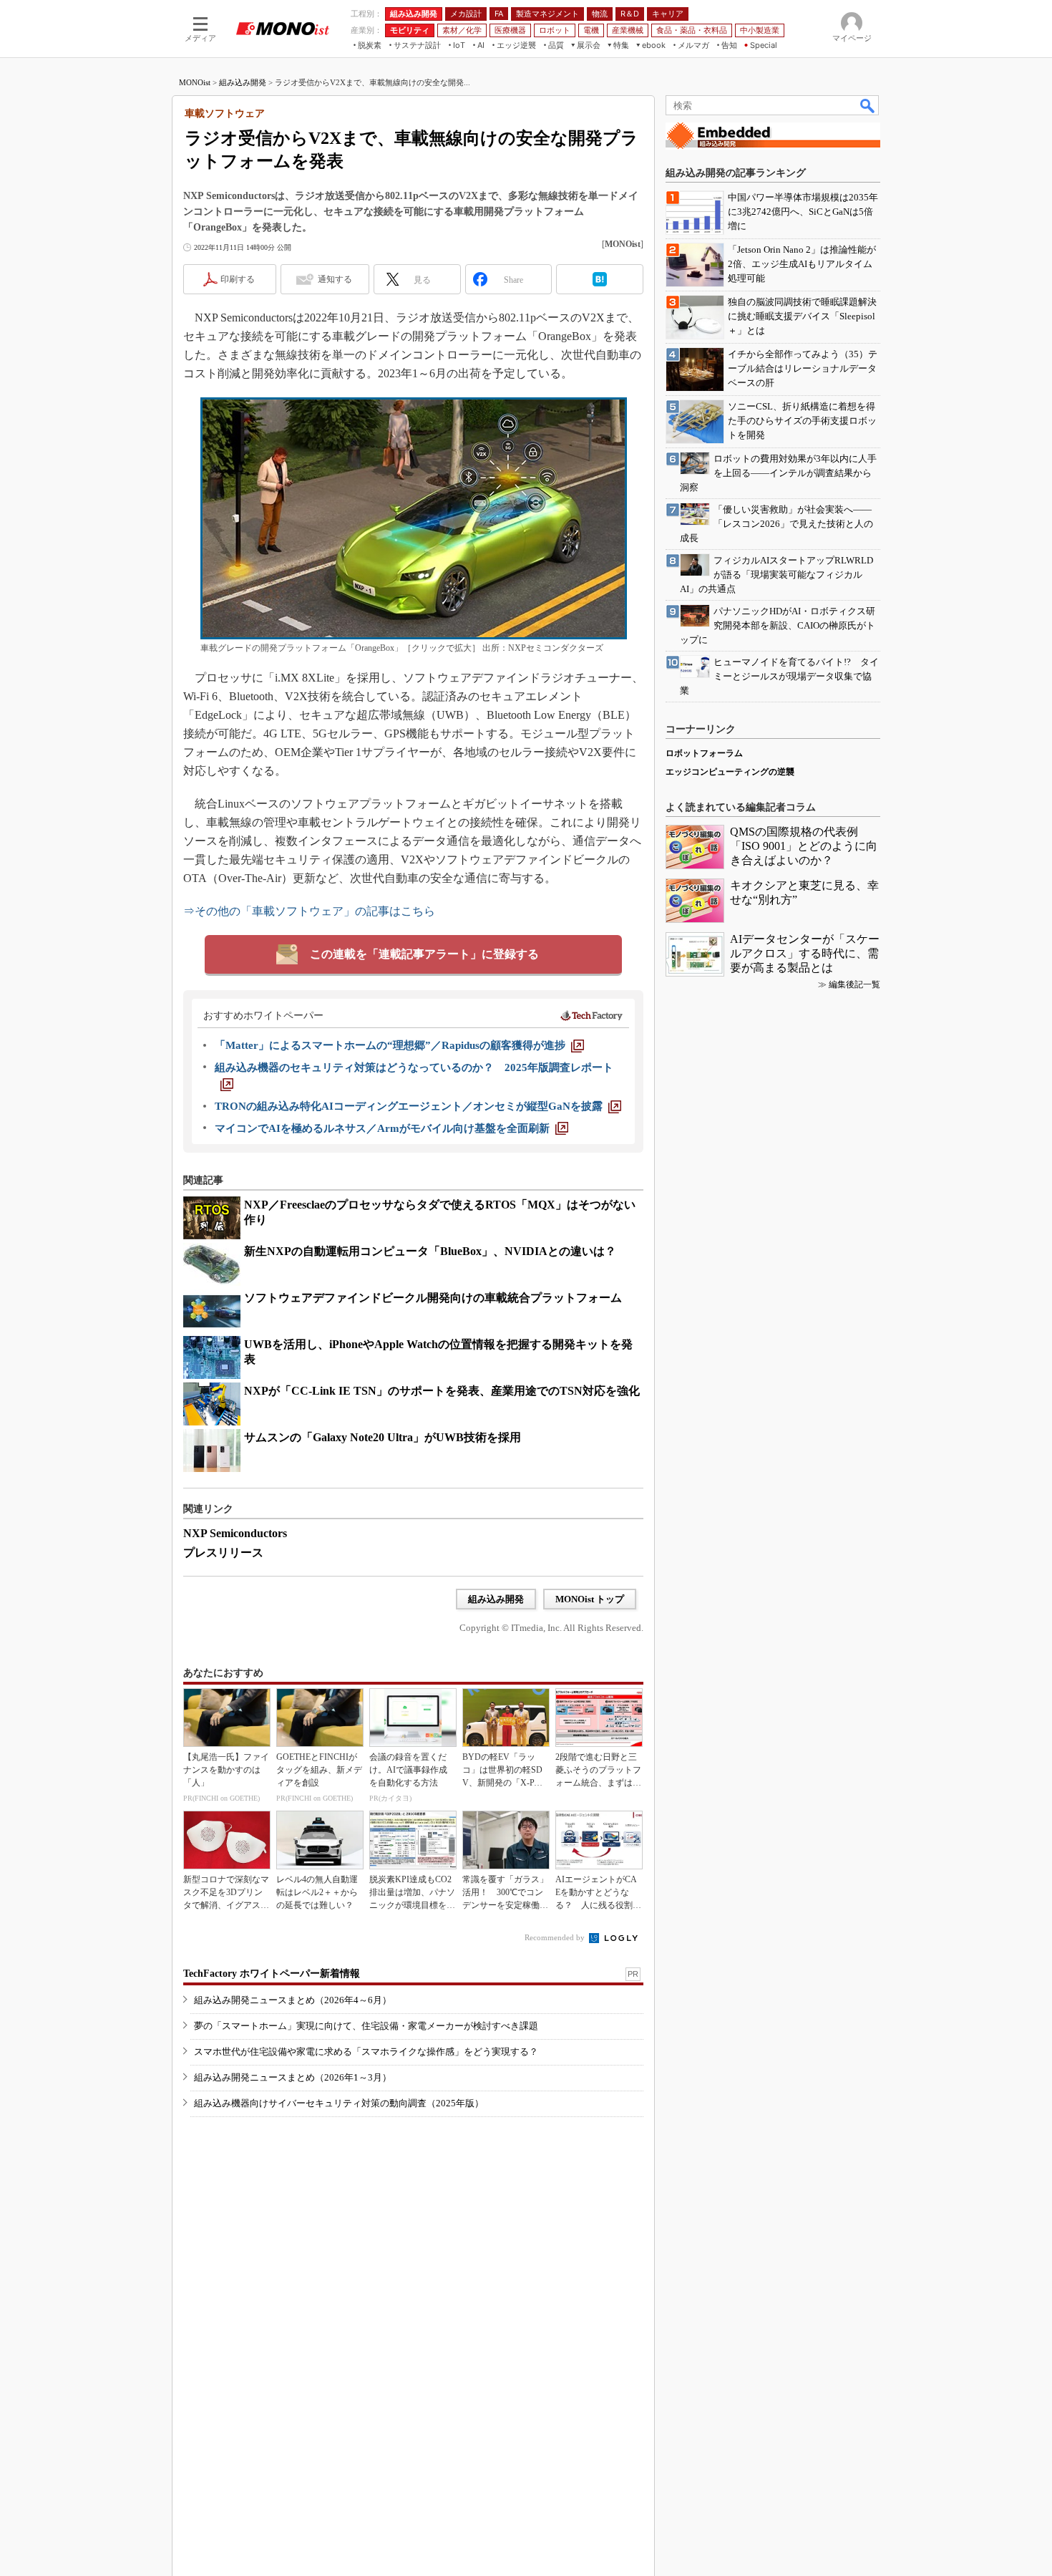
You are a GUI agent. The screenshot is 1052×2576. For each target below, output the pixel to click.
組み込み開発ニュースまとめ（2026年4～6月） (293, 2000)
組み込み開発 (243, 82)
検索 (868, 105)
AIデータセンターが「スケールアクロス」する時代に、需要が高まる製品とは (805, 953)
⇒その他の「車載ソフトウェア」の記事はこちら (309, 911)
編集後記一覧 (854, 984)
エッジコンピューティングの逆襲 (730, 772)
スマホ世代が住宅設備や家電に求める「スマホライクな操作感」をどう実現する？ (366, 2052)
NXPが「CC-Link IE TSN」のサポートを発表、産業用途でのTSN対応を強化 (442, 1391)
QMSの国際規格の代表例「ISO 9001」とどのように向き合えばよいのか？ (804, 846)
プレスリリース (223, 1553)
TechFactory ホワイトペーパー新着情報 (272, 1974)
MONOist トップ (590, 1599)
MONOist (195, 82)
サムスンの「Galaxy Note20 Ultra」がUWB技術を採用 (383, 1437)
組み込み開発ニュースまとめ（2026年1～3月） (293, 2077)
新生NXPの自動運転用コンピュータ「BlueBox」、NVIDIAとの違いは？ (430, 1251)
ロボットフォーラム (704, 753)
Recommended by (556, 1937)
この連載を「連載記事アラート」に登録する (424, 954)
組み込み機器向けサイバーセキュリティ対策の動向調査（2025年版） (339, 2103)
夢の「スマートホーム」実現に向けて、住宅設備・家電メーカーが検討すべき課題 (366, 2026)
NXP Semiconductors (235, 1533)
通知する (335, 279)
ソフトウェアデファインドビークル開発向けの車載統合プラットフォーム (433, 1298)
